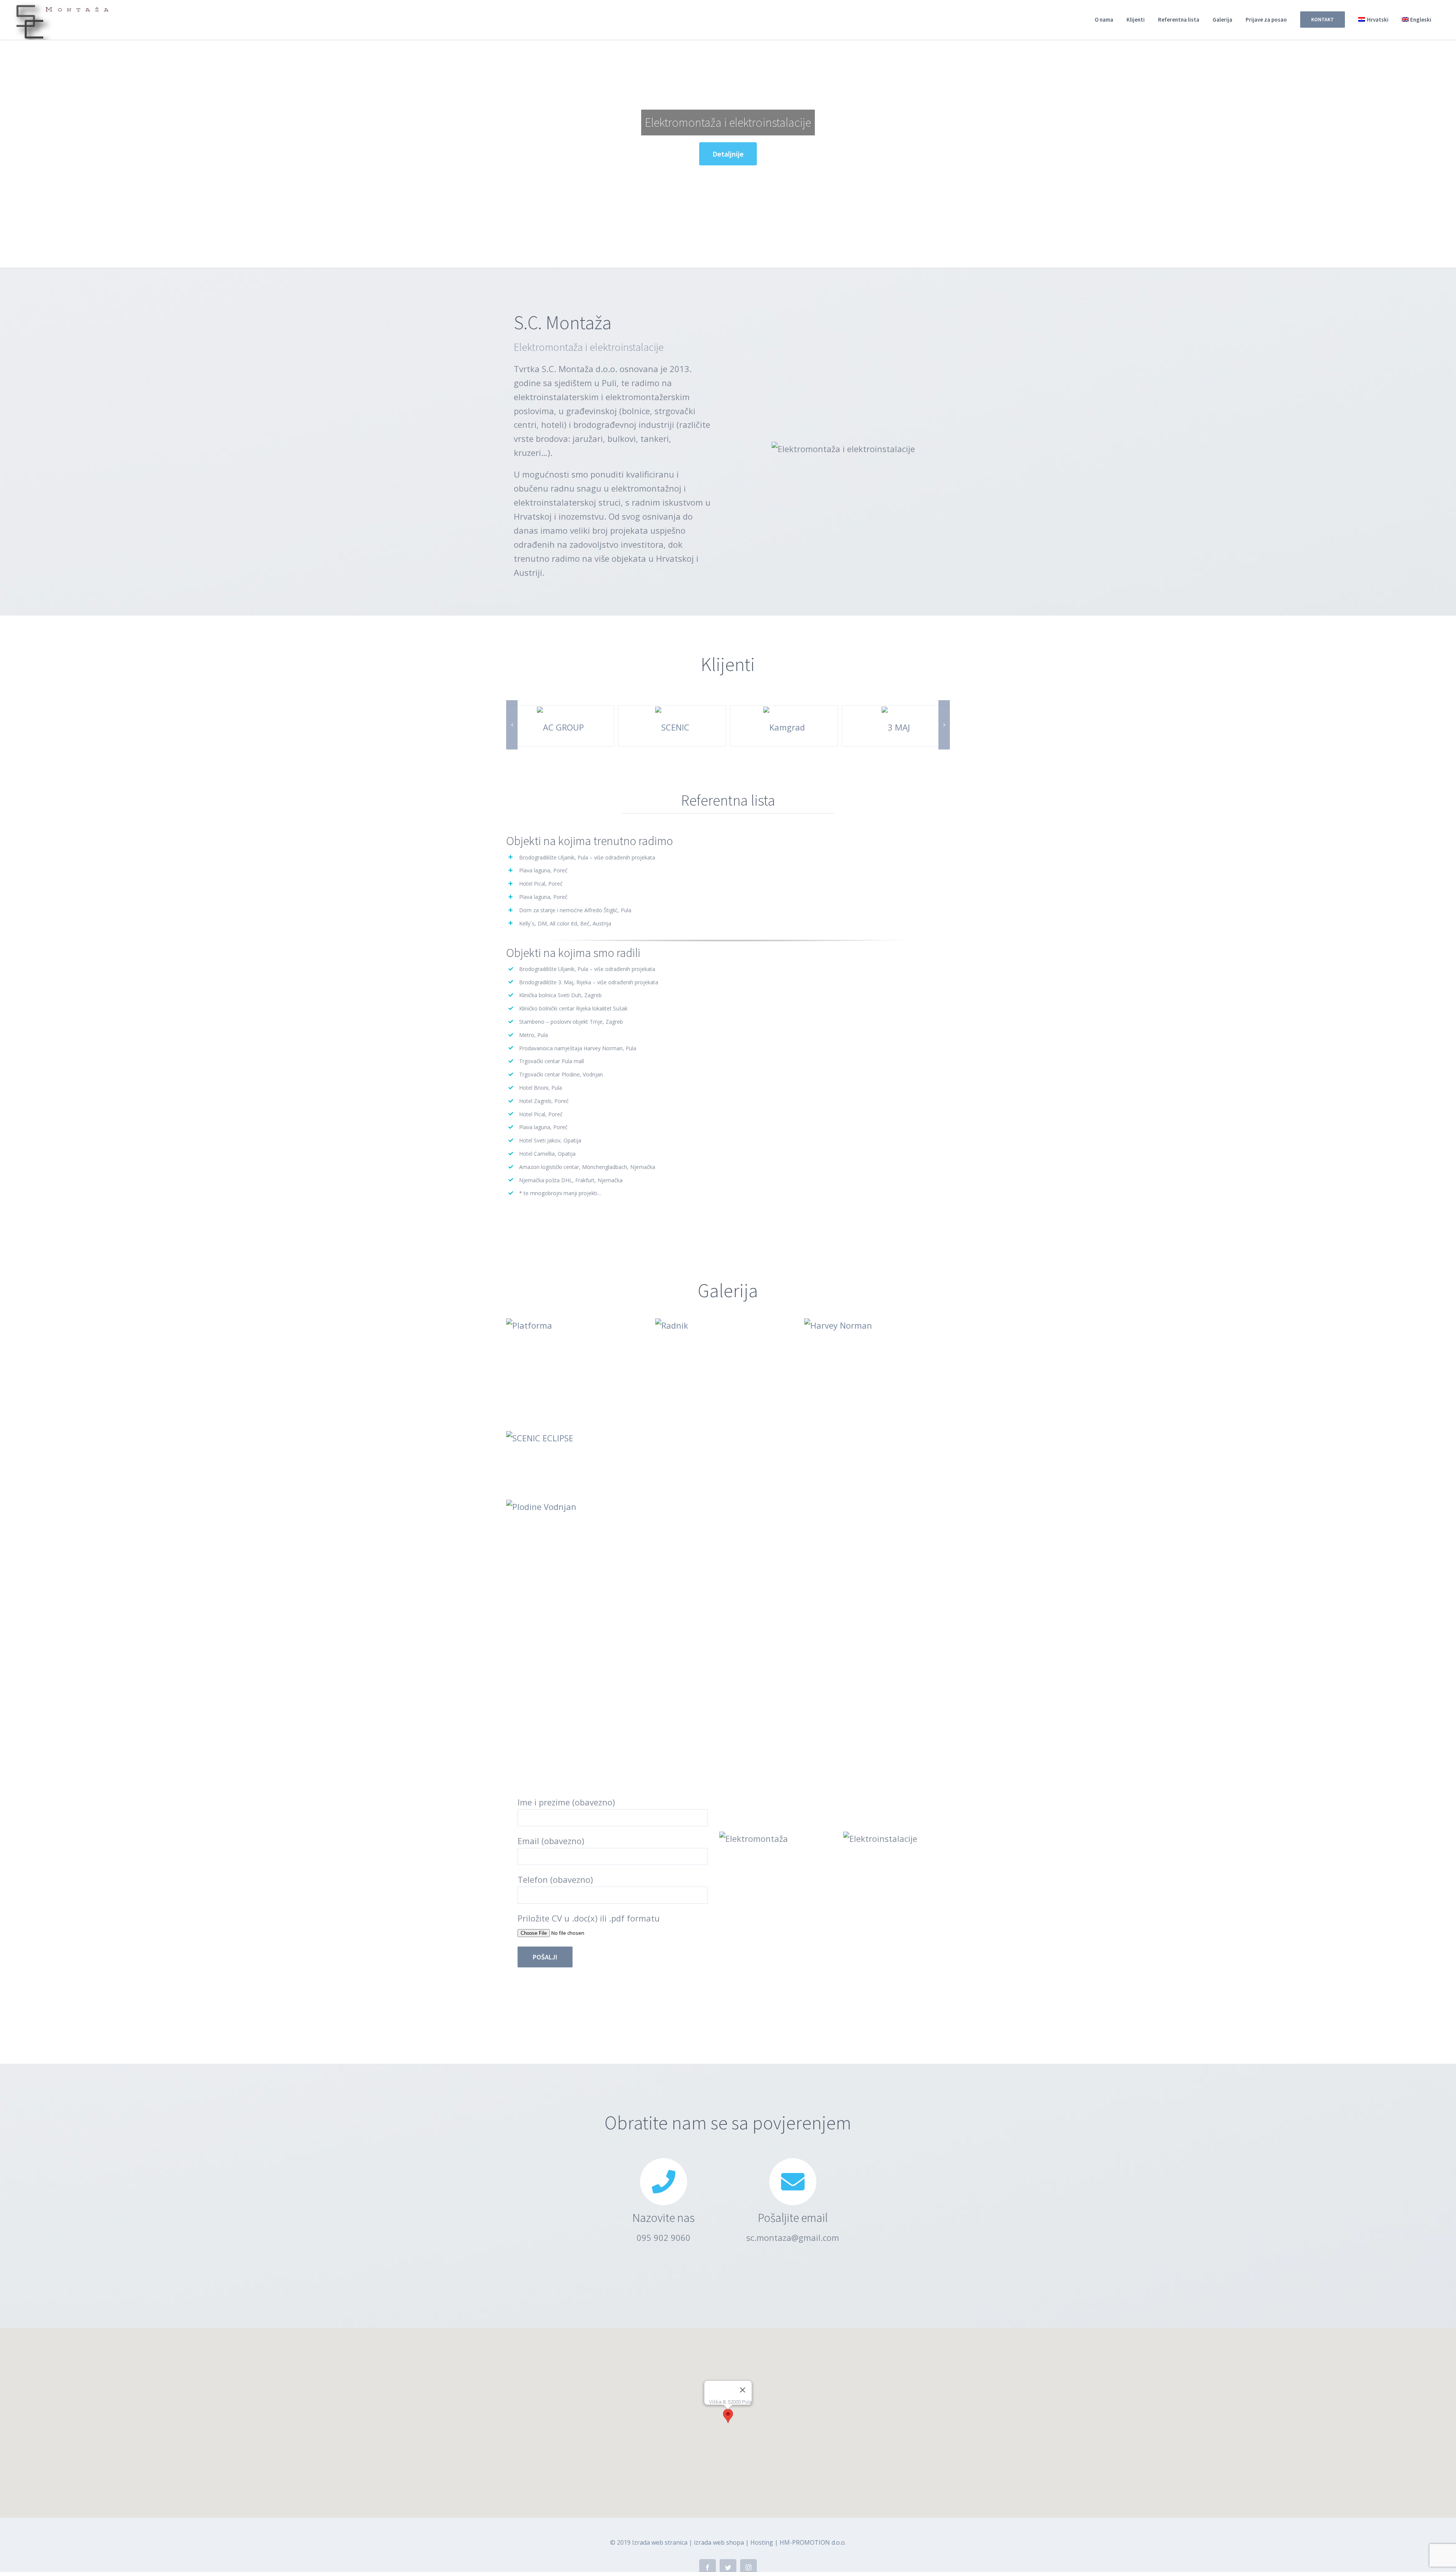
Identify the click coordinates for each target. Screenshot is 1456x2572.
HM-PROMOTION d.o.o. (813, 2542)
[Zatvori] (743, 2390)
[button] (728, 2416)
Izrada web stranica (660, 2542)
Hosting (762, 2542)
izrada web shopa (719, 2542)
